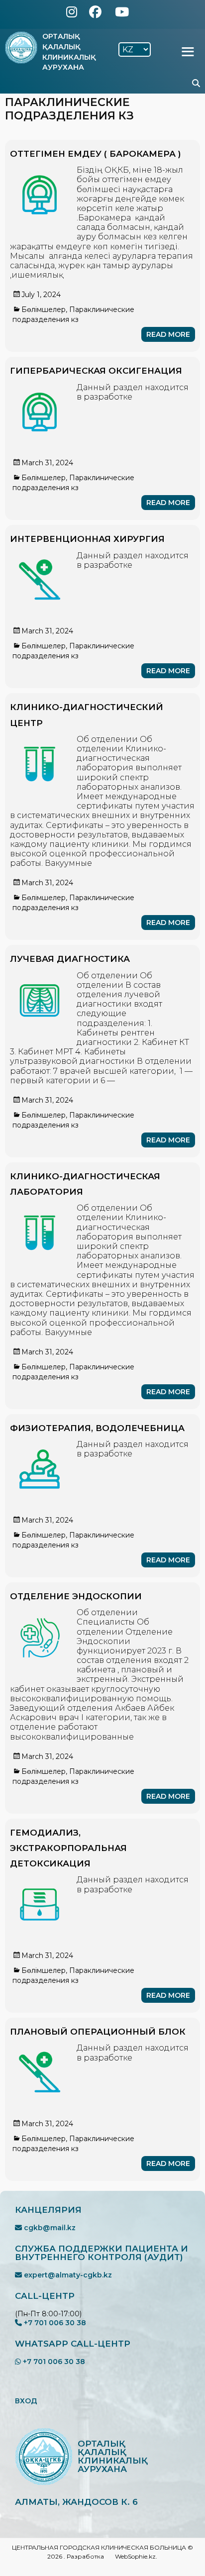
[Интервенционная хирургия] (40, 556)
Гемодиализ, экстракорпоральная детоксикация (68, 1848)
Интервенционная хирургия (87, 539)
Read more (168, 334)
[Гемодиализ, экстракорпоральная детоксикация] (40, 1880)
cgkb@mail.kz (49, 2228)
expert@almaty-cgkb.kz (67, 2275)
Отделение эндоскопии (76, 1596)
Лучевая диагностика (70, 959)
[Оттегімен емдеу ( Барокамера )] (40, 170)
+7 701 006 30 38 (54, 2323)
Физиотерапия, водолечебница (97, 1428)
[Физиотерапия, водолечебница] (40, 1444)
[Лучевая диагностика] (40, 976)
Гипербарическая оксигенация (96, 371)
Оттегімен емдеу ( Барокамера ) (96, 154)
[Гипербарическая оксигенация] (40, 387)
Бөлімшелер (44, 309)
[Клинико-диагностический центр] (40, 739)
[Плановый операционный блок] (40, 2048)
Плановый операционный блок (98, 2032)
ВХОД (26, 2401)
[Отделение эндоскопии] (40, 1612)
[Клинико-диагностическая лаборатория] (40, 1208)
